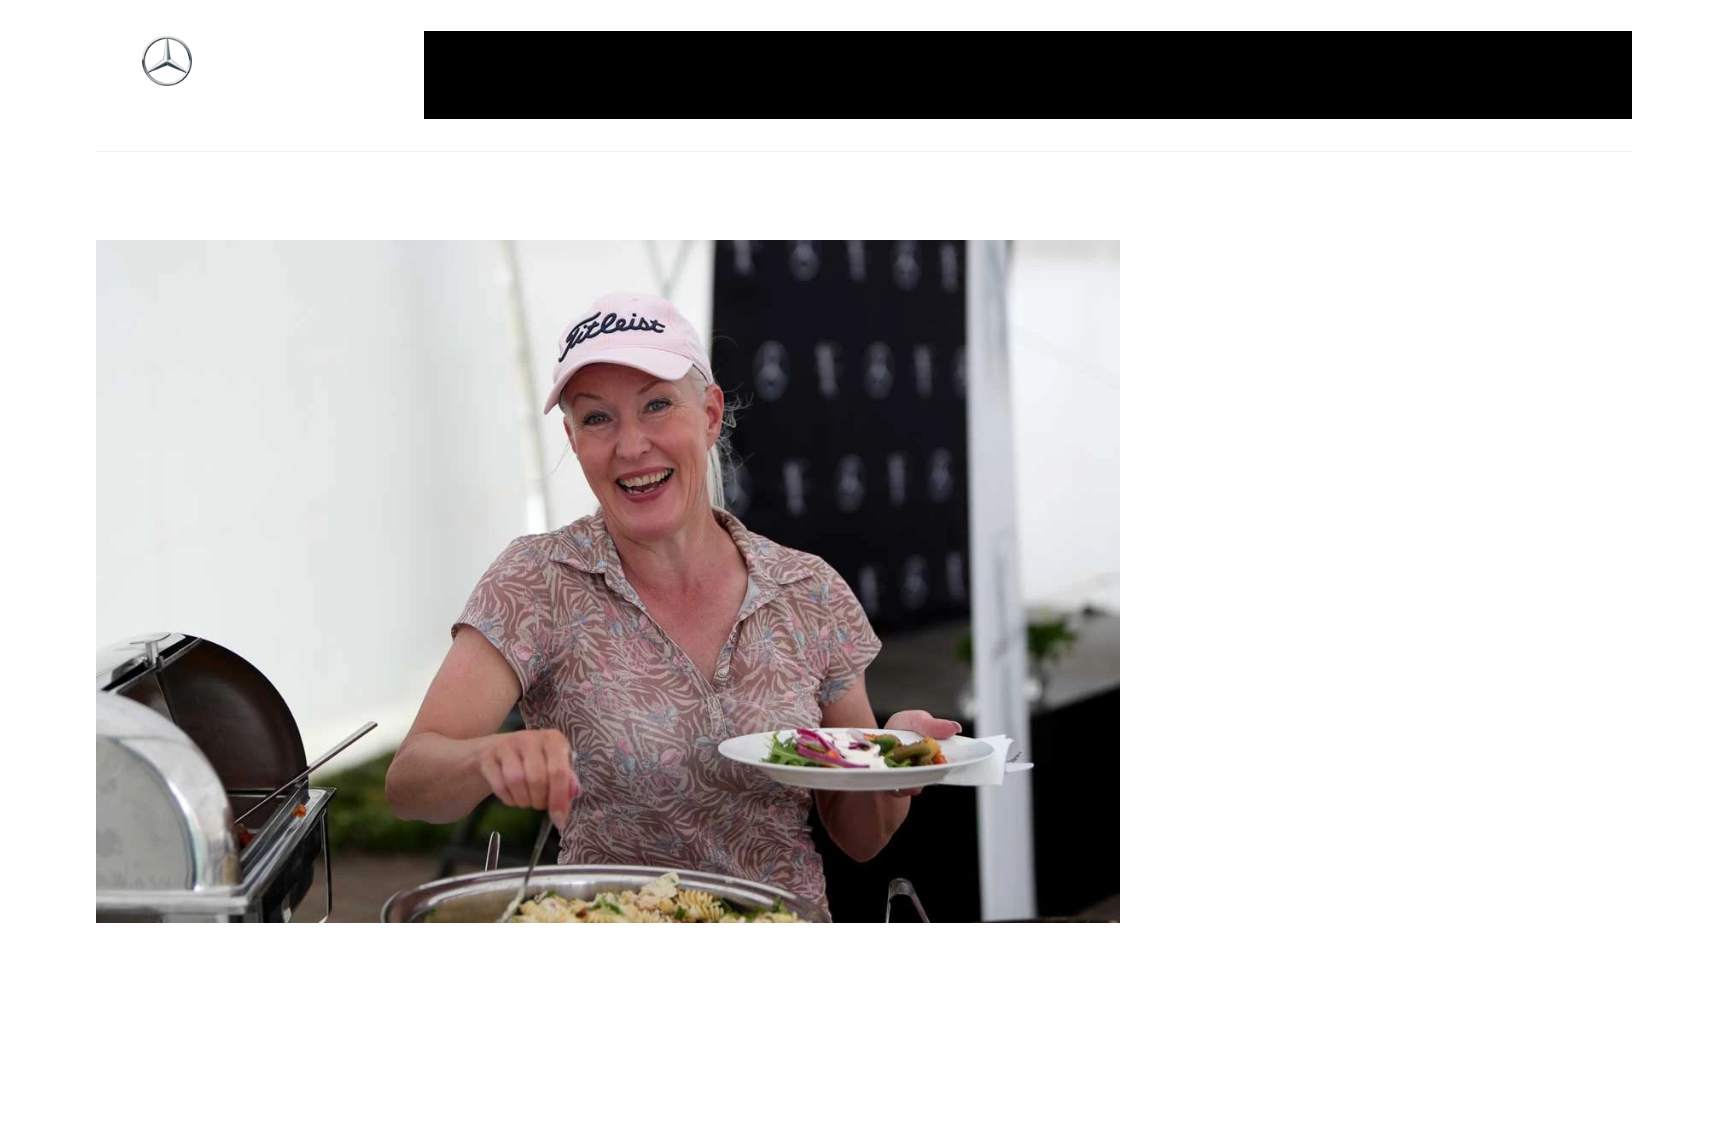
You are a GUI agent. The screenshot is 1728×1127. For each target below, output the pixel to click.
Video (1580, 75)
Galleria (482, 75)
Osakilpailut (1239, 75)
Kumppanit (995, 75)
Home (557, 75)
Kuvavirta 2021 (1115, 75)
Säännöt (1338, 75)
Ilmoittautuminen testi (845, 75)
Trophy (1421, 75)
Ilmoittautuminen (670, 75)
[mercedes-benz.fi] (167, 75)
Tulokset (1503, 75)
